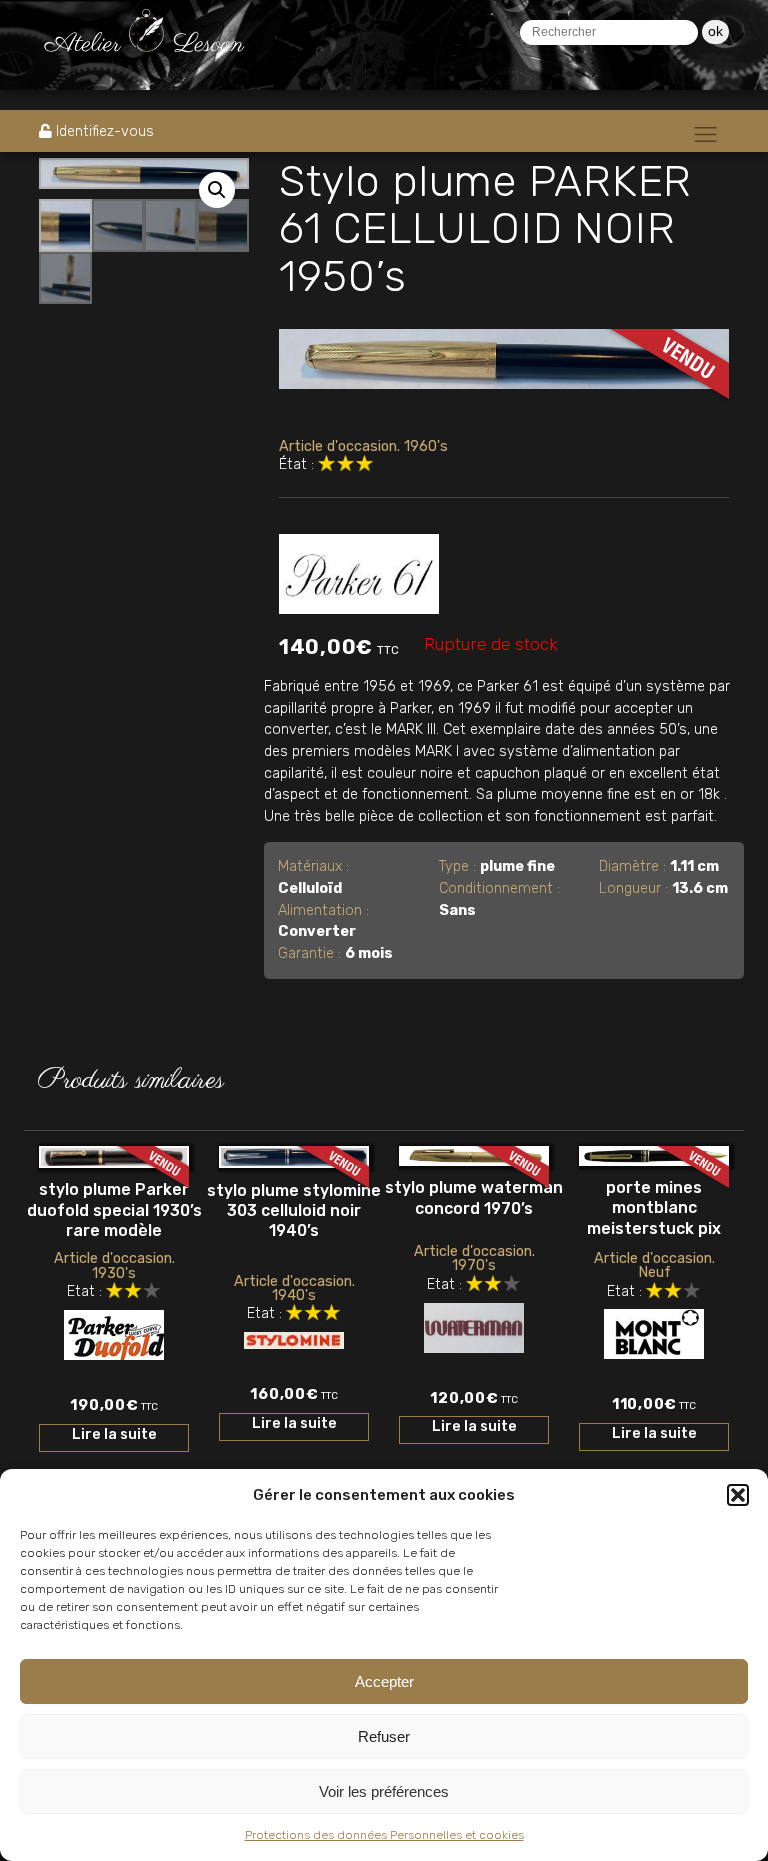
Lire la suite (114, 1434)
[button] (738, 1495)
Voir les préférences (384, 1791)
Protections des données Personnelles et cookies (384, 1835)
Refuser (384, 1736)
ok (715, 31)
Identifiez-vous (105, 131)
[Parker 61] (359, 570)
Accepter (384, 1681)
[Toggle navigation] (705, 134)
